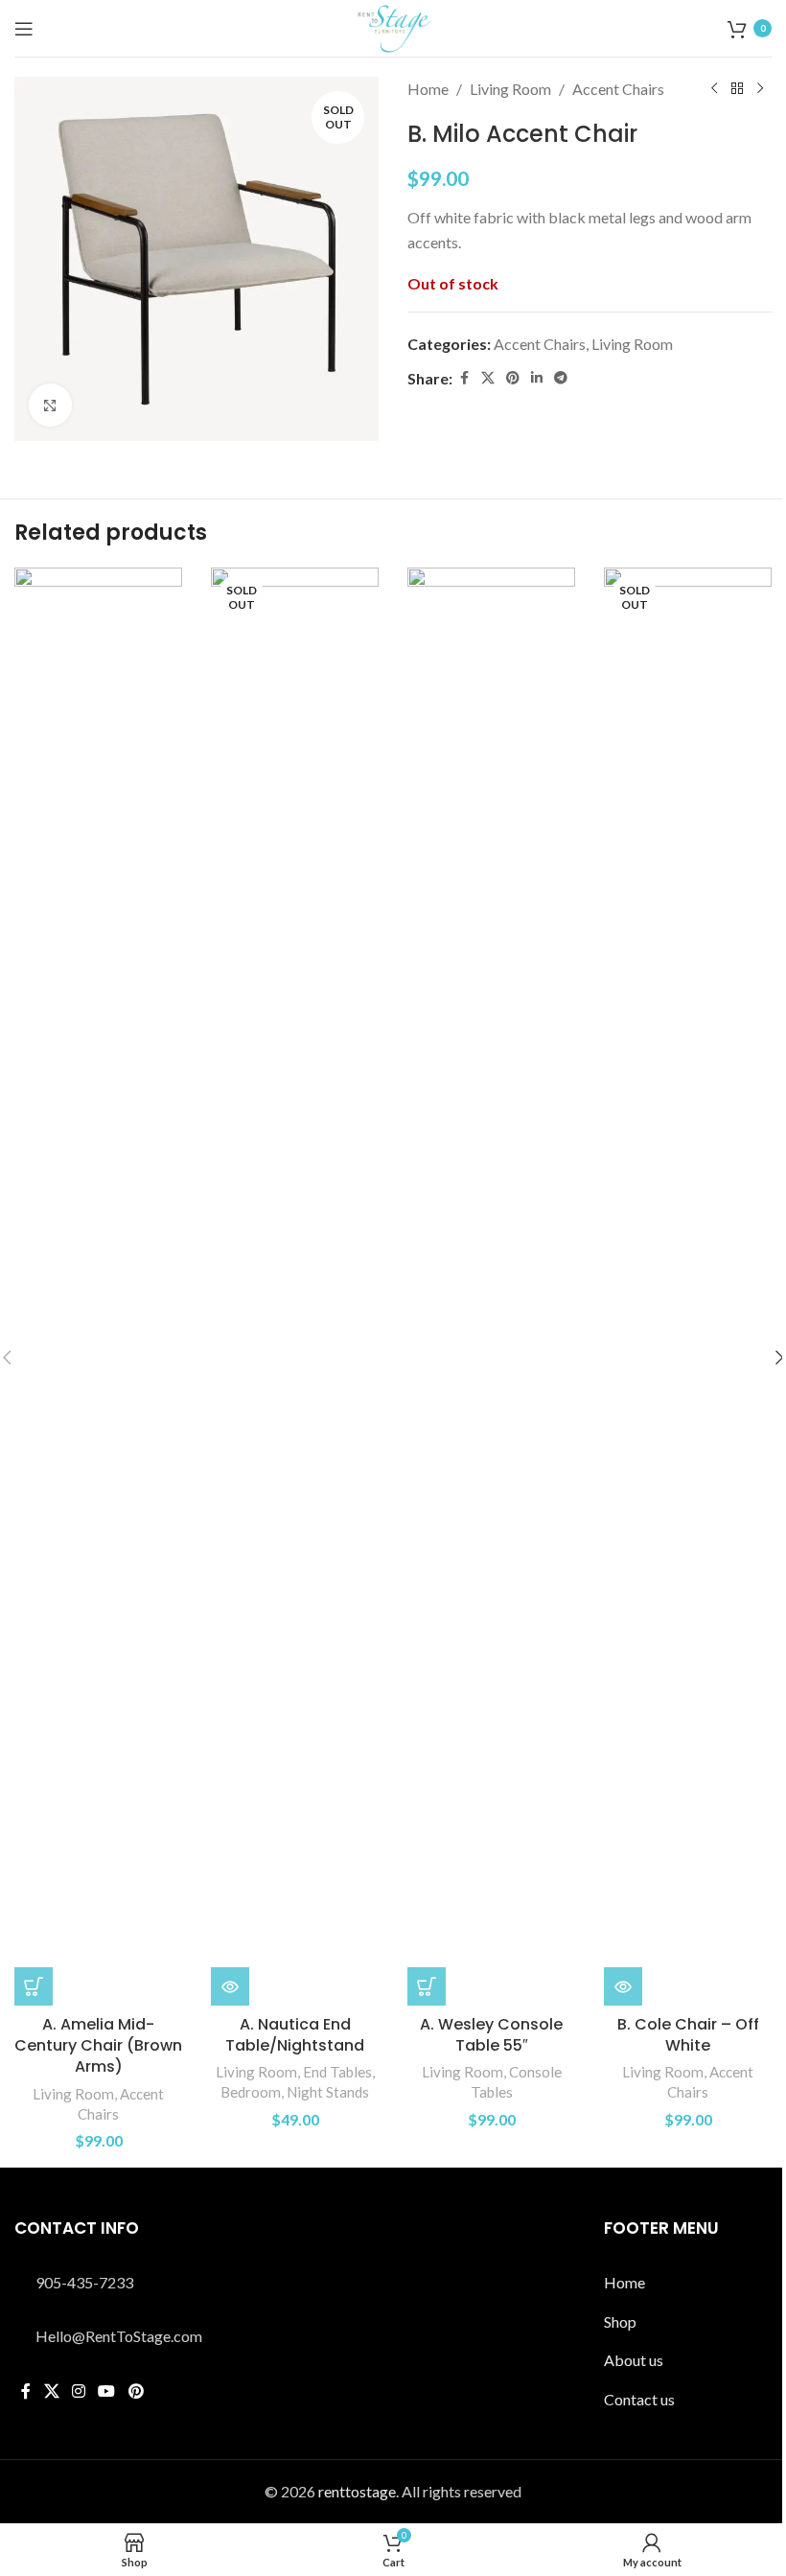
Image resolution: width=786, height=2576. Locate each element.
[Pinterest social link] (513, 378)
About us (634, 2360)
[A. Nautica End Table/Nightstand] (295, 1287)
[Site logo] (393, 26)
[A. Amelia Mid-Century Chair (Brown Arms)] (98, 1287)
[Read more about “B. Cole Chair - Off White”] (623, 1986)
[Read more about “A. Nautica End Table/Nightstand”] (230, 1986)
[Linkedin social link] (537, 378)
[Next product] (760, 89)
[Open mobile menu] (24, 29)
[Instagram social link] (78, 2391)
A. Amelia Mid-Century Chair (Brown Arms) (98, 2046)
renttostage (357, 2491)
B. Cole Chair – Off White (688, 2035)
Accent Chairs (618, 89)
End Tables (337, 2072)
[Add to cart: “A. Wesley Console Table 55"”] (427, 1986)
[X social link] (488, 378)
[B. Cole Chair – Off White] (688, 1287)
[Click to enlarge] (50, 405)
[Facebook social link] (464, 378)
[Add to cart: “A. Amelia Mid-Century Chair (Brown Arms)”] (34, 1986)
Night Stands (328, 2092)
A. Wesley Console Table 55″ (491, 2035)
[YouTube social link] (107, 2391)
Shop (620, 2321)
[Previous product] (714, 89)
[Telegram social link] (561, 378)
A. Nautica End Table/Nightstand (295, 2035)
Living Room (510, 89)
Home (428, 89)
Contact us (639, 2399)
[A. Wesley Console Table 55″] (491, 1287)
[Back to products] (737, 89)
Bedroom (251, 2092)
